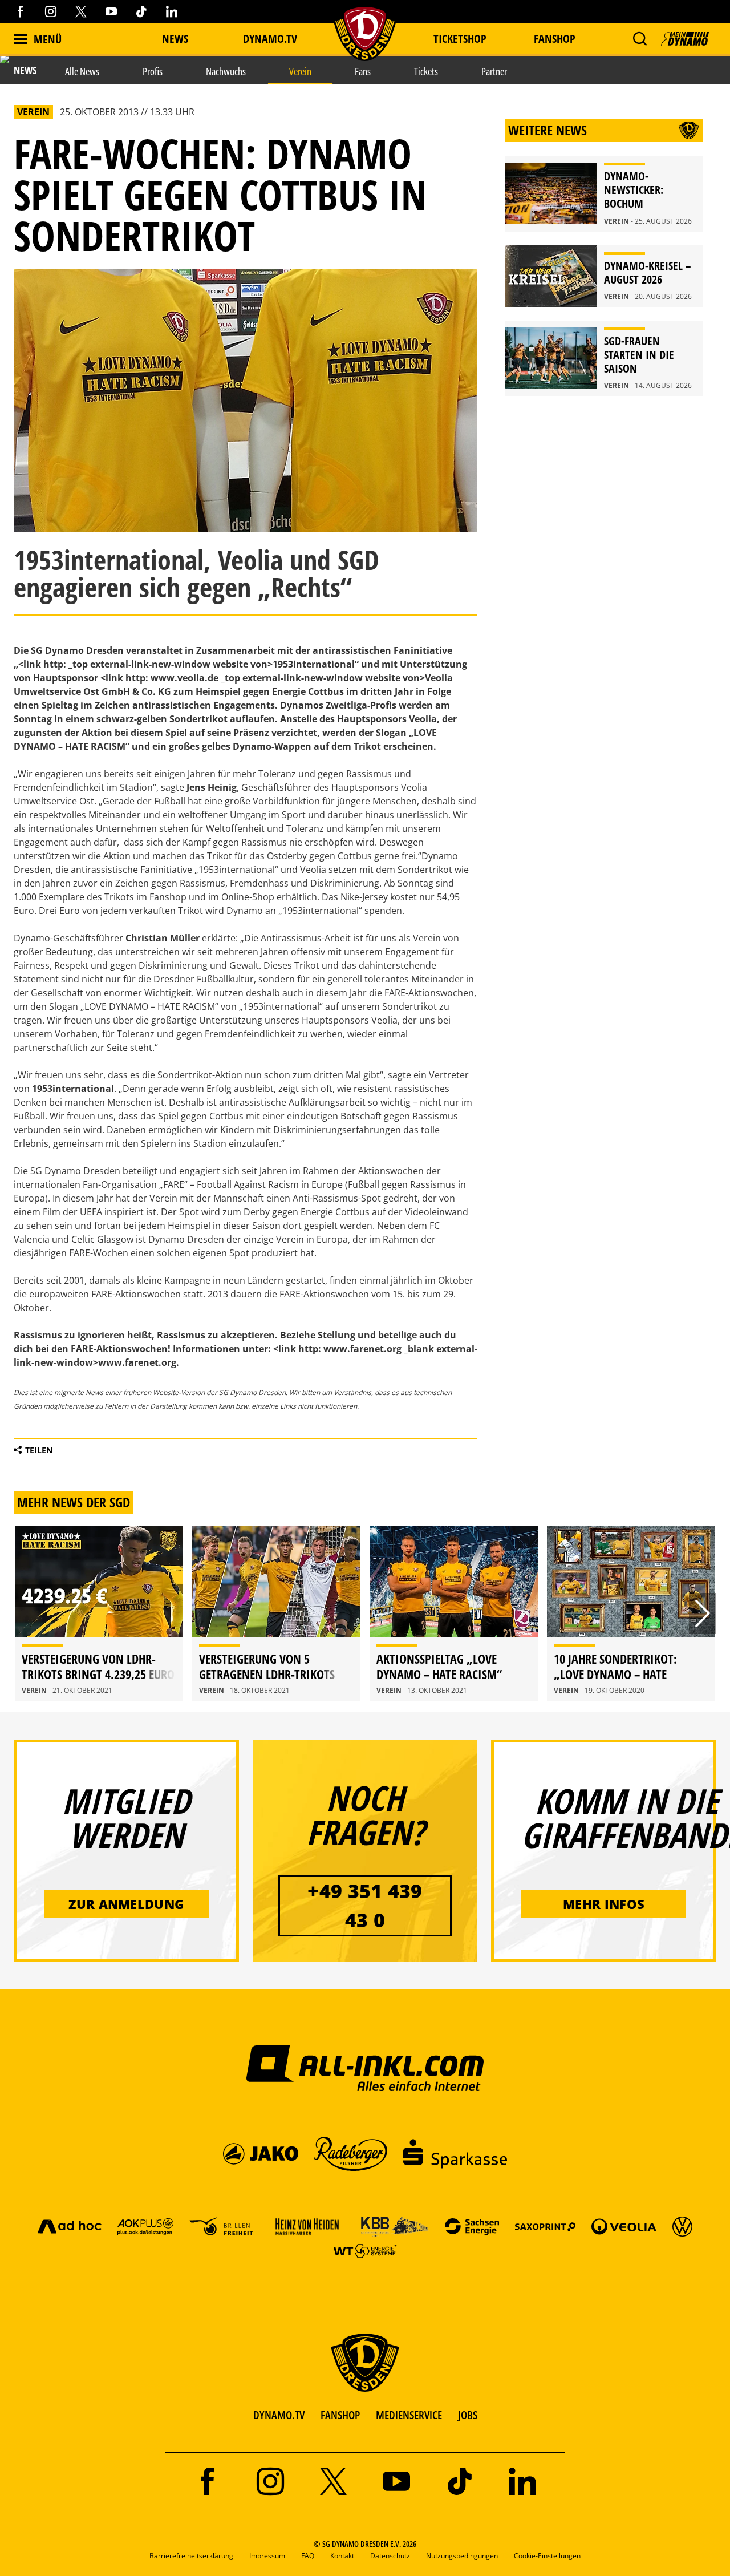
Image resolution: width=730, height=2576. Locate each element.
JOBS (468, 2415)
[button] (640, 39)
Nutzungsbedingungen (462, 2556)
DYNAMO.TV (270, 39)
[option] (99, 1613)
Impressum (267, 2556)
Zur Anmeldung (126, 1904)
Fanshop (555, 39)
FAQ (308, 2556)
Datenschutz (390, 2556)
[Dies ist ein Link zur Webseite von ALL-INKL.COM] (365, 2068)
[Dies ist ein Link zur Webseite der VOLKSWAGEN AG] (682, 2226)
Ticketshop (460, 39)
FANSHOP (340, 2415)
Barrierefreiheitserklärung (191, 2556)
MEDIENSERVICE (409, 2415)
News (175, 39)
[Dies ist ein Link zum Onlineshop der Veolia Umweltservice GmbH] (624, 2226)
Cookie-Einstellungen (547, 2556)
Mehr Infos (604, 1904)
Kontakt (342, 2556)
